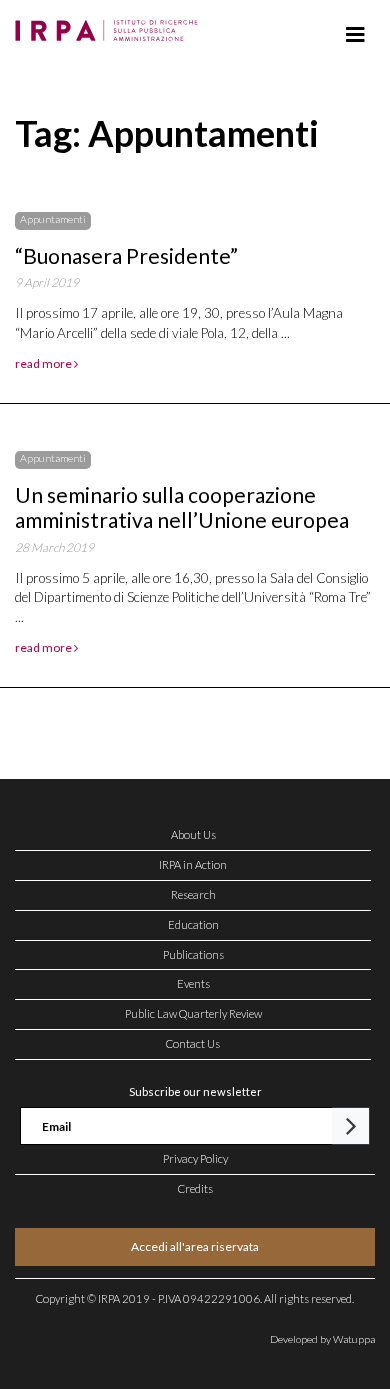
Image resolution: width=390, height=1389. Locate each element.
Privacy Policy (195, 1158)
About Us (193, 834)
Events (193, 983)
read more (44, 363)
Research (193, 894)
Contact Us (193, 1043)
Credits (195, 1188)
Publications (193, 954)
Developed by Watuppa (322, 1339)
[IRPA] (110, 25)
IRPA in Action (193, 864)
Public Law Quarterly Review (193, 1013)
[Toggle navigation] (355, 35)
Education (193, 924)
